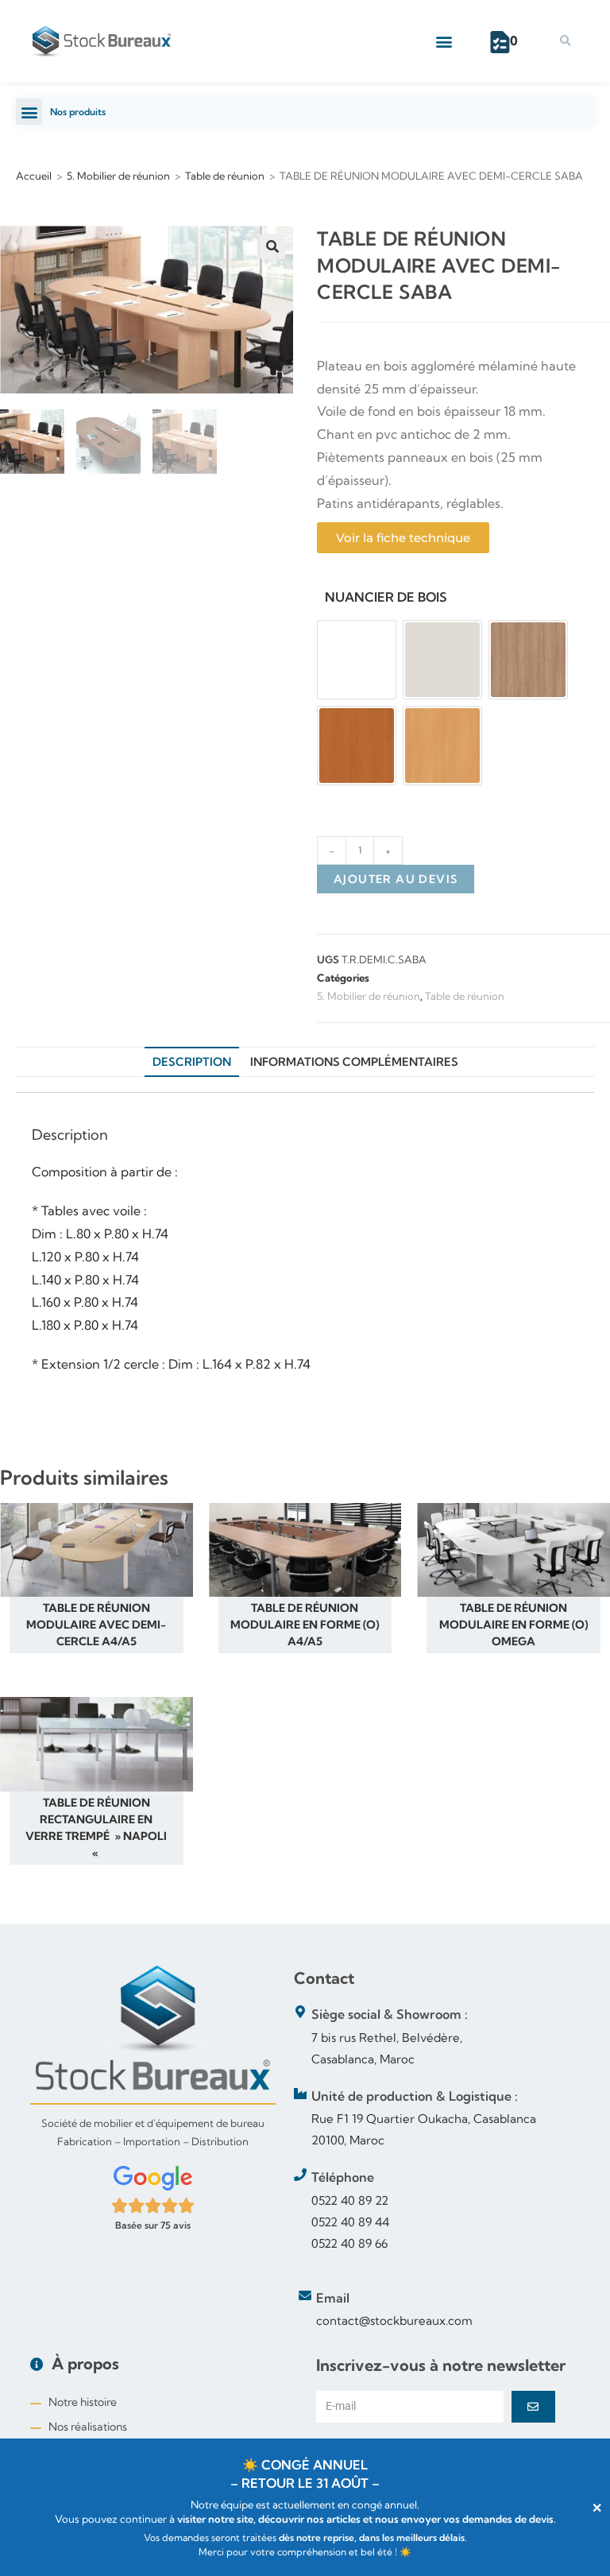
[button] (444, 42)
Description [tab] (192, 1062)
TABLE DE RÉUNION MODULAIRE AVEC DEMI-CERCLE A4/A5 (96, 1625)
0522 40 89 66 (349, 2243)
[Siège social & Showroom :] (300, 2012)
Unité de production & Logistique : (415, 2096)
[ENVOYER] (534, 2407)
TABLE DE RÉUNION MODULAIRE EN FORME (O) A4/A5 (305, 1625)
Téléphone (343, 2177)
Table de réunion (225, 176)
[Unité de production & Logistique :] (300, 2094)
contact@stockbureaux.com (394, 2320)
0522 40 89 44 (350, 2222)
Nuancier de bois (386, 597)
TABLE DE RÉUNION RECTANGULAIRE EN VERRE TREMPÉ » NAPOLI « (96, 1828)
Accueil (34, 176)
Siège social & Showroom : (390, 2014)
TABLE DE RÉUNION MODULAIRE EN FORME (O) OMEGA (513, 1625)
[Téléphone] (300, 2175)
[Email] (305, 2295)
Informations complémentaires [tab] (354, 1062)
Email (333, 2298)
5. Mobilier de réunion (118, 176)
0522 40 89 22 (350, 2200)
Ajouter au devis (396, 879)
